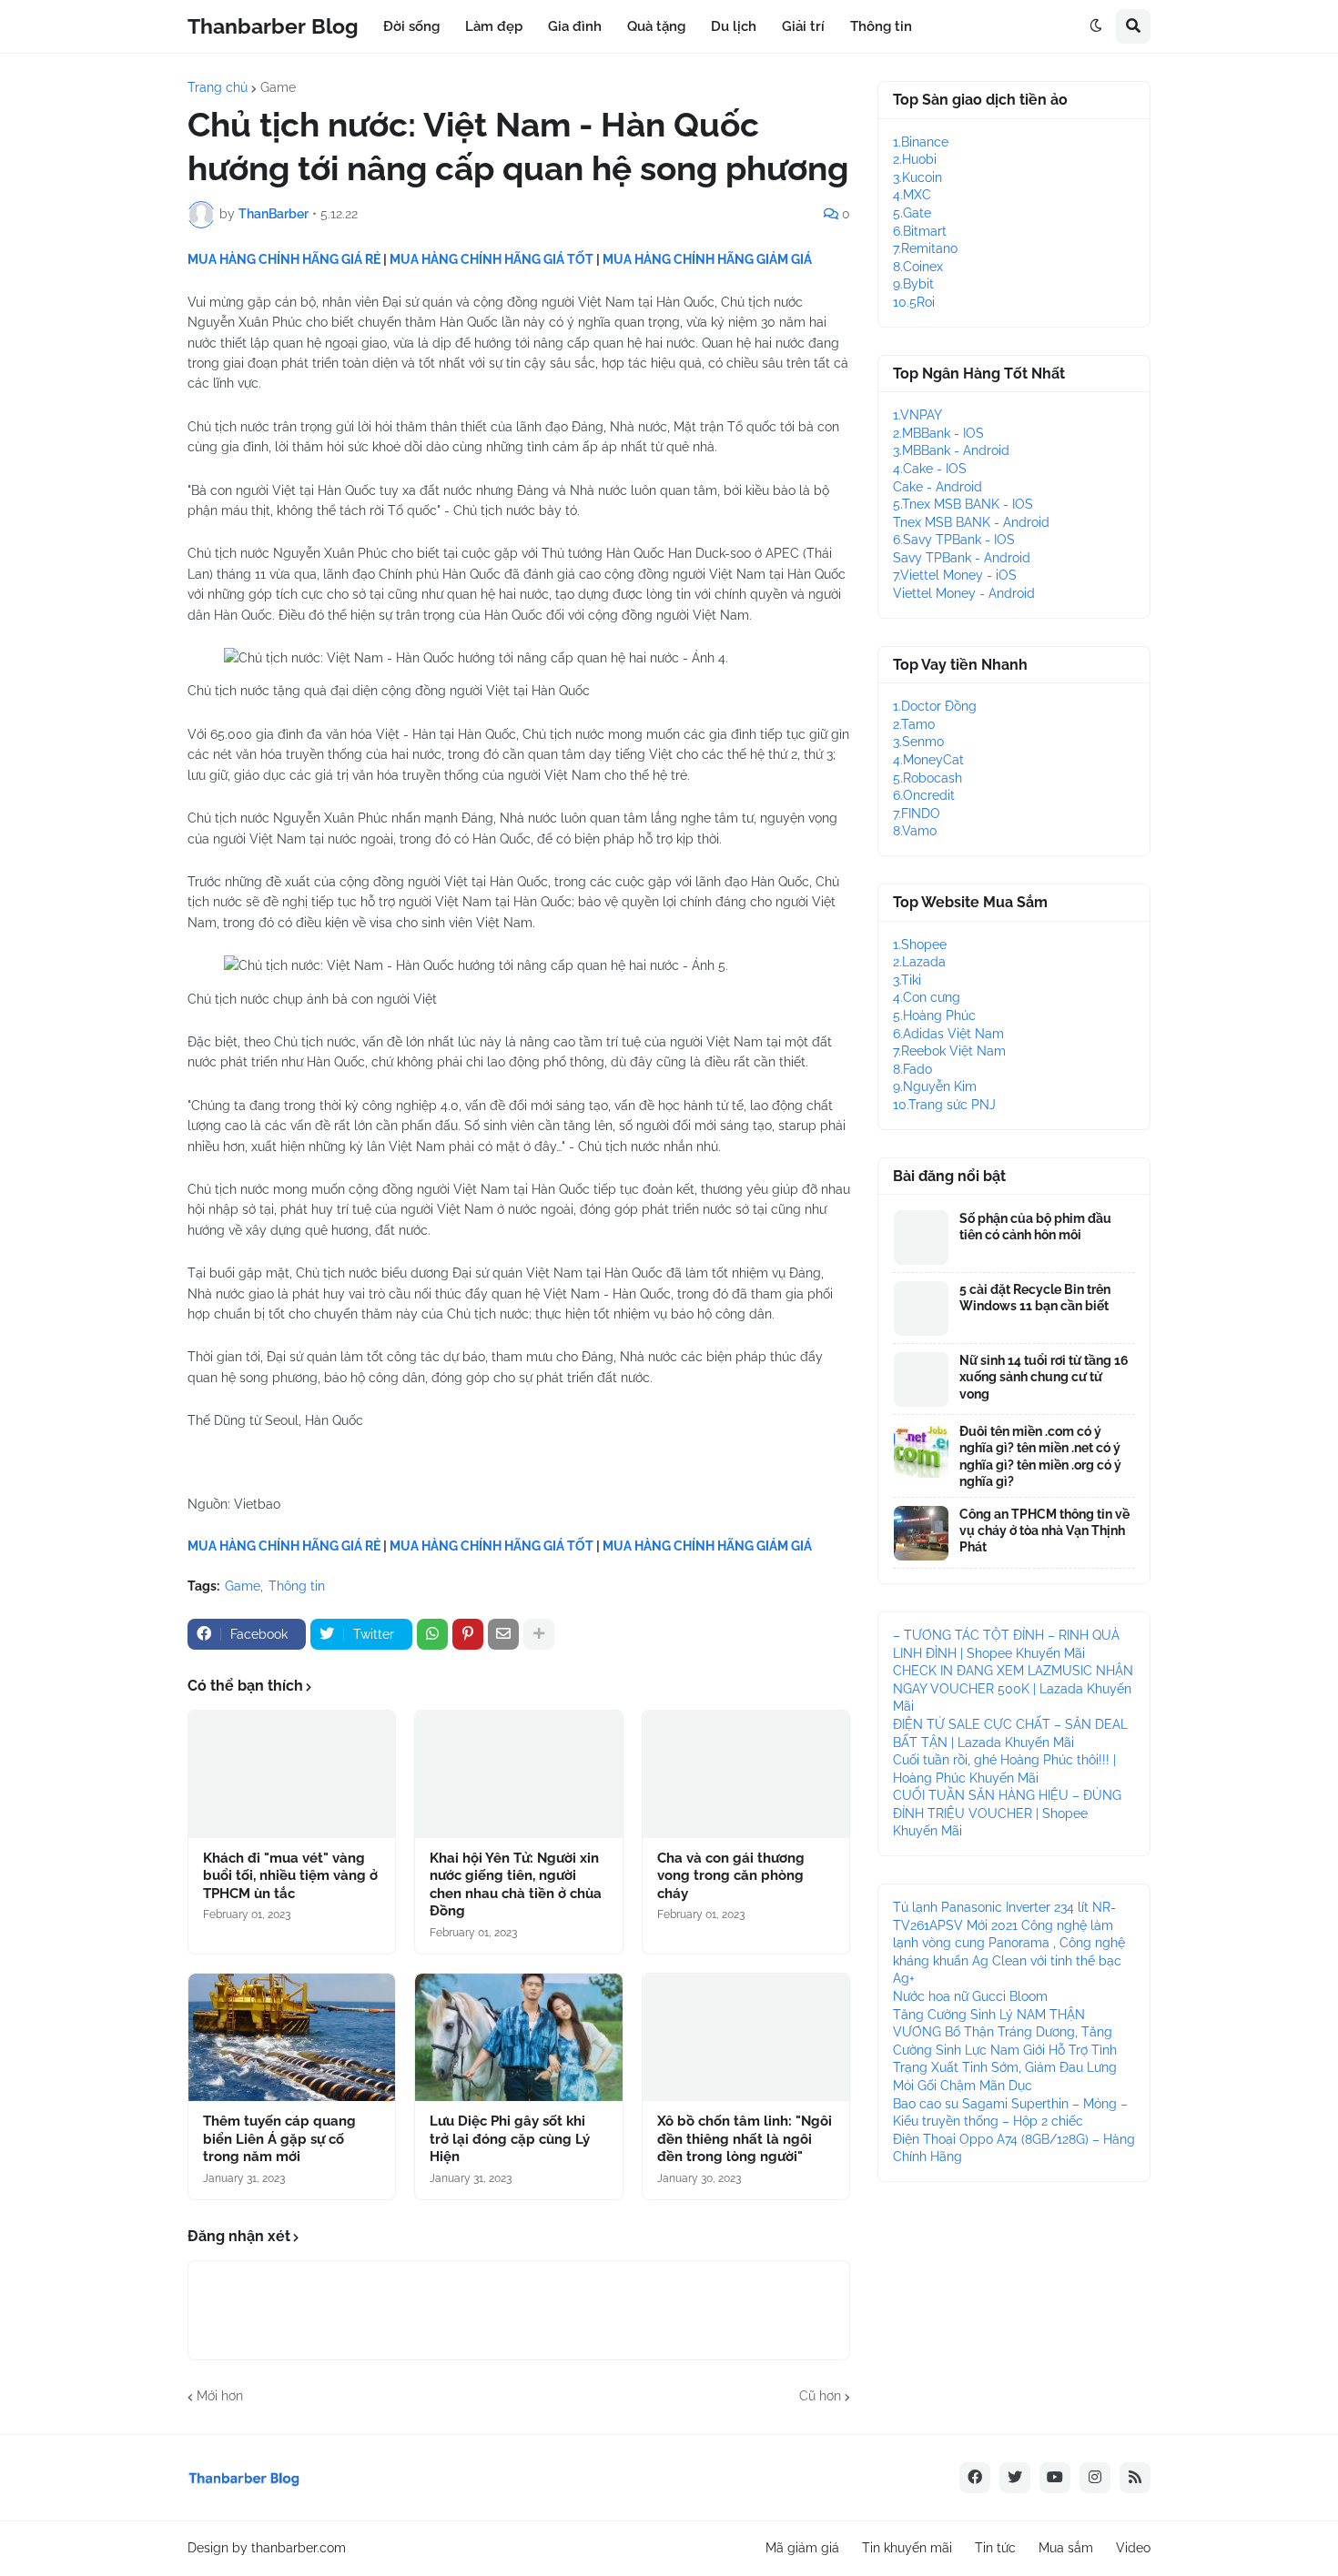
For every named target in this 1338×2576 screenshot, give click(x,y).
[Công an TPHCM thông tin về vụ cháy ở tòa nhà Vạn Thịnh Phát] (921, 1533)
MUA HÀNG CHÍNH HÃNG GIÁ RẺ (284, 259)
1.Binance (921, 142)
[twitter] (1015, 2478)
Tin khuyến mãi (907, 2548)
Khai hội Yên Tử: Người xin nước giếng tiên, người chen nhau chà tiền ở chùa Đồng (516, 1885)
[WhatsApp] (432, 1634)
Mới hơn (220, 2396)
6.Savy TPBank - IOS (954, 540)
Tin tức (995, 2548)
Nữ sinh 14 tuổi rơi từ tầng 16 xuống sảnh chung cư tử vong (1044, 1377)
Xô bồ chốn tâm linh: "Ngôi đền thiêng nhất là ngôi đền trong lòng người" (745, 2139)
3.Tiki (907, 980)
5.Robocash (927, 778)
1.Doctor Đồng (935, 706)
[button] (1096, 26)
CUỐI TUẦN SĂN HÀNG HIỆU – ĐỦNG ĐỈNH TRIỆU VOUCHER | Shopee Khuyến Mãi (1007, 1813)
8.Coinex (918, 267)
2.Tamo (914, 724)
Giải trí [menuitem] (803, 26)
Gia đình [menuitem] (575, 26)
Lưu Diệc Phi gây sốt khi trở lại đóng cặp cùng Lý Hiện (510, 2139)
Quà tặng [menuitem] (656, 26)
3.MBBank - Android (951, 450)
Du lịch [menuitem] (734, 26)
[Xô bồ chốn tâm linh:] (746, 2037)
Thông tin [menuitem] (881, 26)
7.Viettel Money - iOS (955, 575)
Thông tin (297, 1586)
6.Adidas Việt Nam (948, 1034)
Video (1133, 2548)
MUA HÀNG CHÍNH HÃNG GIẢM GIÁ (707, 259)
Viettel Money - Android (964, 593)
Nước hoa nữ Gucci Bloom (970, 1996)
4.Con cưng (927, 997)
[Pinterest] (468, 1634)
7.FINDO (917, 813)
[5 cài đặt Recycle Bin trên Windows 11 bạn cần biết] (921, 1308)
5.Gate (912, 213)
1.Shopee (920, 945)
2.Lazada (919, 962)
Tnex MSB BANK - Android (971, 522)
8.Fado (912, 1069)
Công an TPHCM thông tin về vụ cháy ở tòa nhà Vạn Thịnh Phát (1044, 1530)
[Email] (503, 1634)
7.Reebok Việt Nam (949, 1051)
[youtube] (1055, 2478)
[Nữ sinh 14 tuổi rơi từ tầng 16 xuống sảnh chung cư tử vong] (921, 1379)
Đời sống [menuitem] (411, 26)
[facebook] (975, 2478)
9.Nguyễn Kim (935, 1086)
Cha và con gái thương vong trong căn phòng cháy (731, 1876)
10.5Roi (914, 302)
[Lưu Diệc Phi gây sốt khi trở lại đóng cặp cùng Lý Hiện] (518, 2037)
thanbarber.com (299, 2548)
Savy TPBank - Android (962, 558)
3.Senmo (918, 742)
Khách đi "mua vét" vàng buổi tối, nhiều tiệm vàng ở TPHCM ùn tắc (290, 1876)
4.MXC (912, 195)
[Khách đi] (292, 1774)
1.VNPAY (917, 415)
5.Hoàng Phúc (934, 1015)
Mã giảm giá (802, 2548)
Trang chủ (218, 87)
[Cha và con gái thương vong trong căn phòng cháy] (746, 1774)
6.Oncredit (924, 795)
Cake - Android (938, 487)
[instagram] (1095, 2478)
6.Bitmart (920, 231)
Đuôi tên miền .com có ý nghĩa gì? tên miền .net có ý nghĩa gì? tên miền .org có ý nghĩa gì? (1040, 1456)
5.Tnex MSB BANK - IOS (963, 504)
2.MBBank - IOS (938, 433)
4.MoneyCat (928, 760)
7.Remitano (925, 248)
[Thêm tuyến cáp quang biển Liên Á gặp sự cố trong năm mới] (292, 2037)
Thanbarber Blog (273, 26)
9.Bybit (913, 284)
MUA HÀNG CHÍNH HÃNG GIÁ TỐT (492, 259)
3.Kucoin (917, 177)
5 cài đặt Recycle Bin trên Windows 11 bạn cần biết (1035, 1298)
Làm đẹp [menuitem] (494, 26)
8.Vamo (915, 831)
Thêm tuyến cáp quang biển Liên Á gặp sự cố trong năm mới (279, 2139)
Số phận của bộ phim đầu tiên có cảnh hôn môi (1035, 1227)
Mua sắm (1066, 2548)
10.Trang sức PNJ (944, 1105)
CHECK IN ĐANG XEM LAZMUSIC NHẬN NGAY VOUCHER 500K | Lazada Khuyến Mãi (1013, 1688)
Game (278, 87)
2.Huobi (915, 159)
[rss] (1135, 2478)
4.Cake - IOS (930, 469)
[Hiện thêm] (539, 1634)
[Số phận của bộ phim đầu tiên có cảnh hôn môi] (921, 1237)
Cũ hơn (820, 2396)
